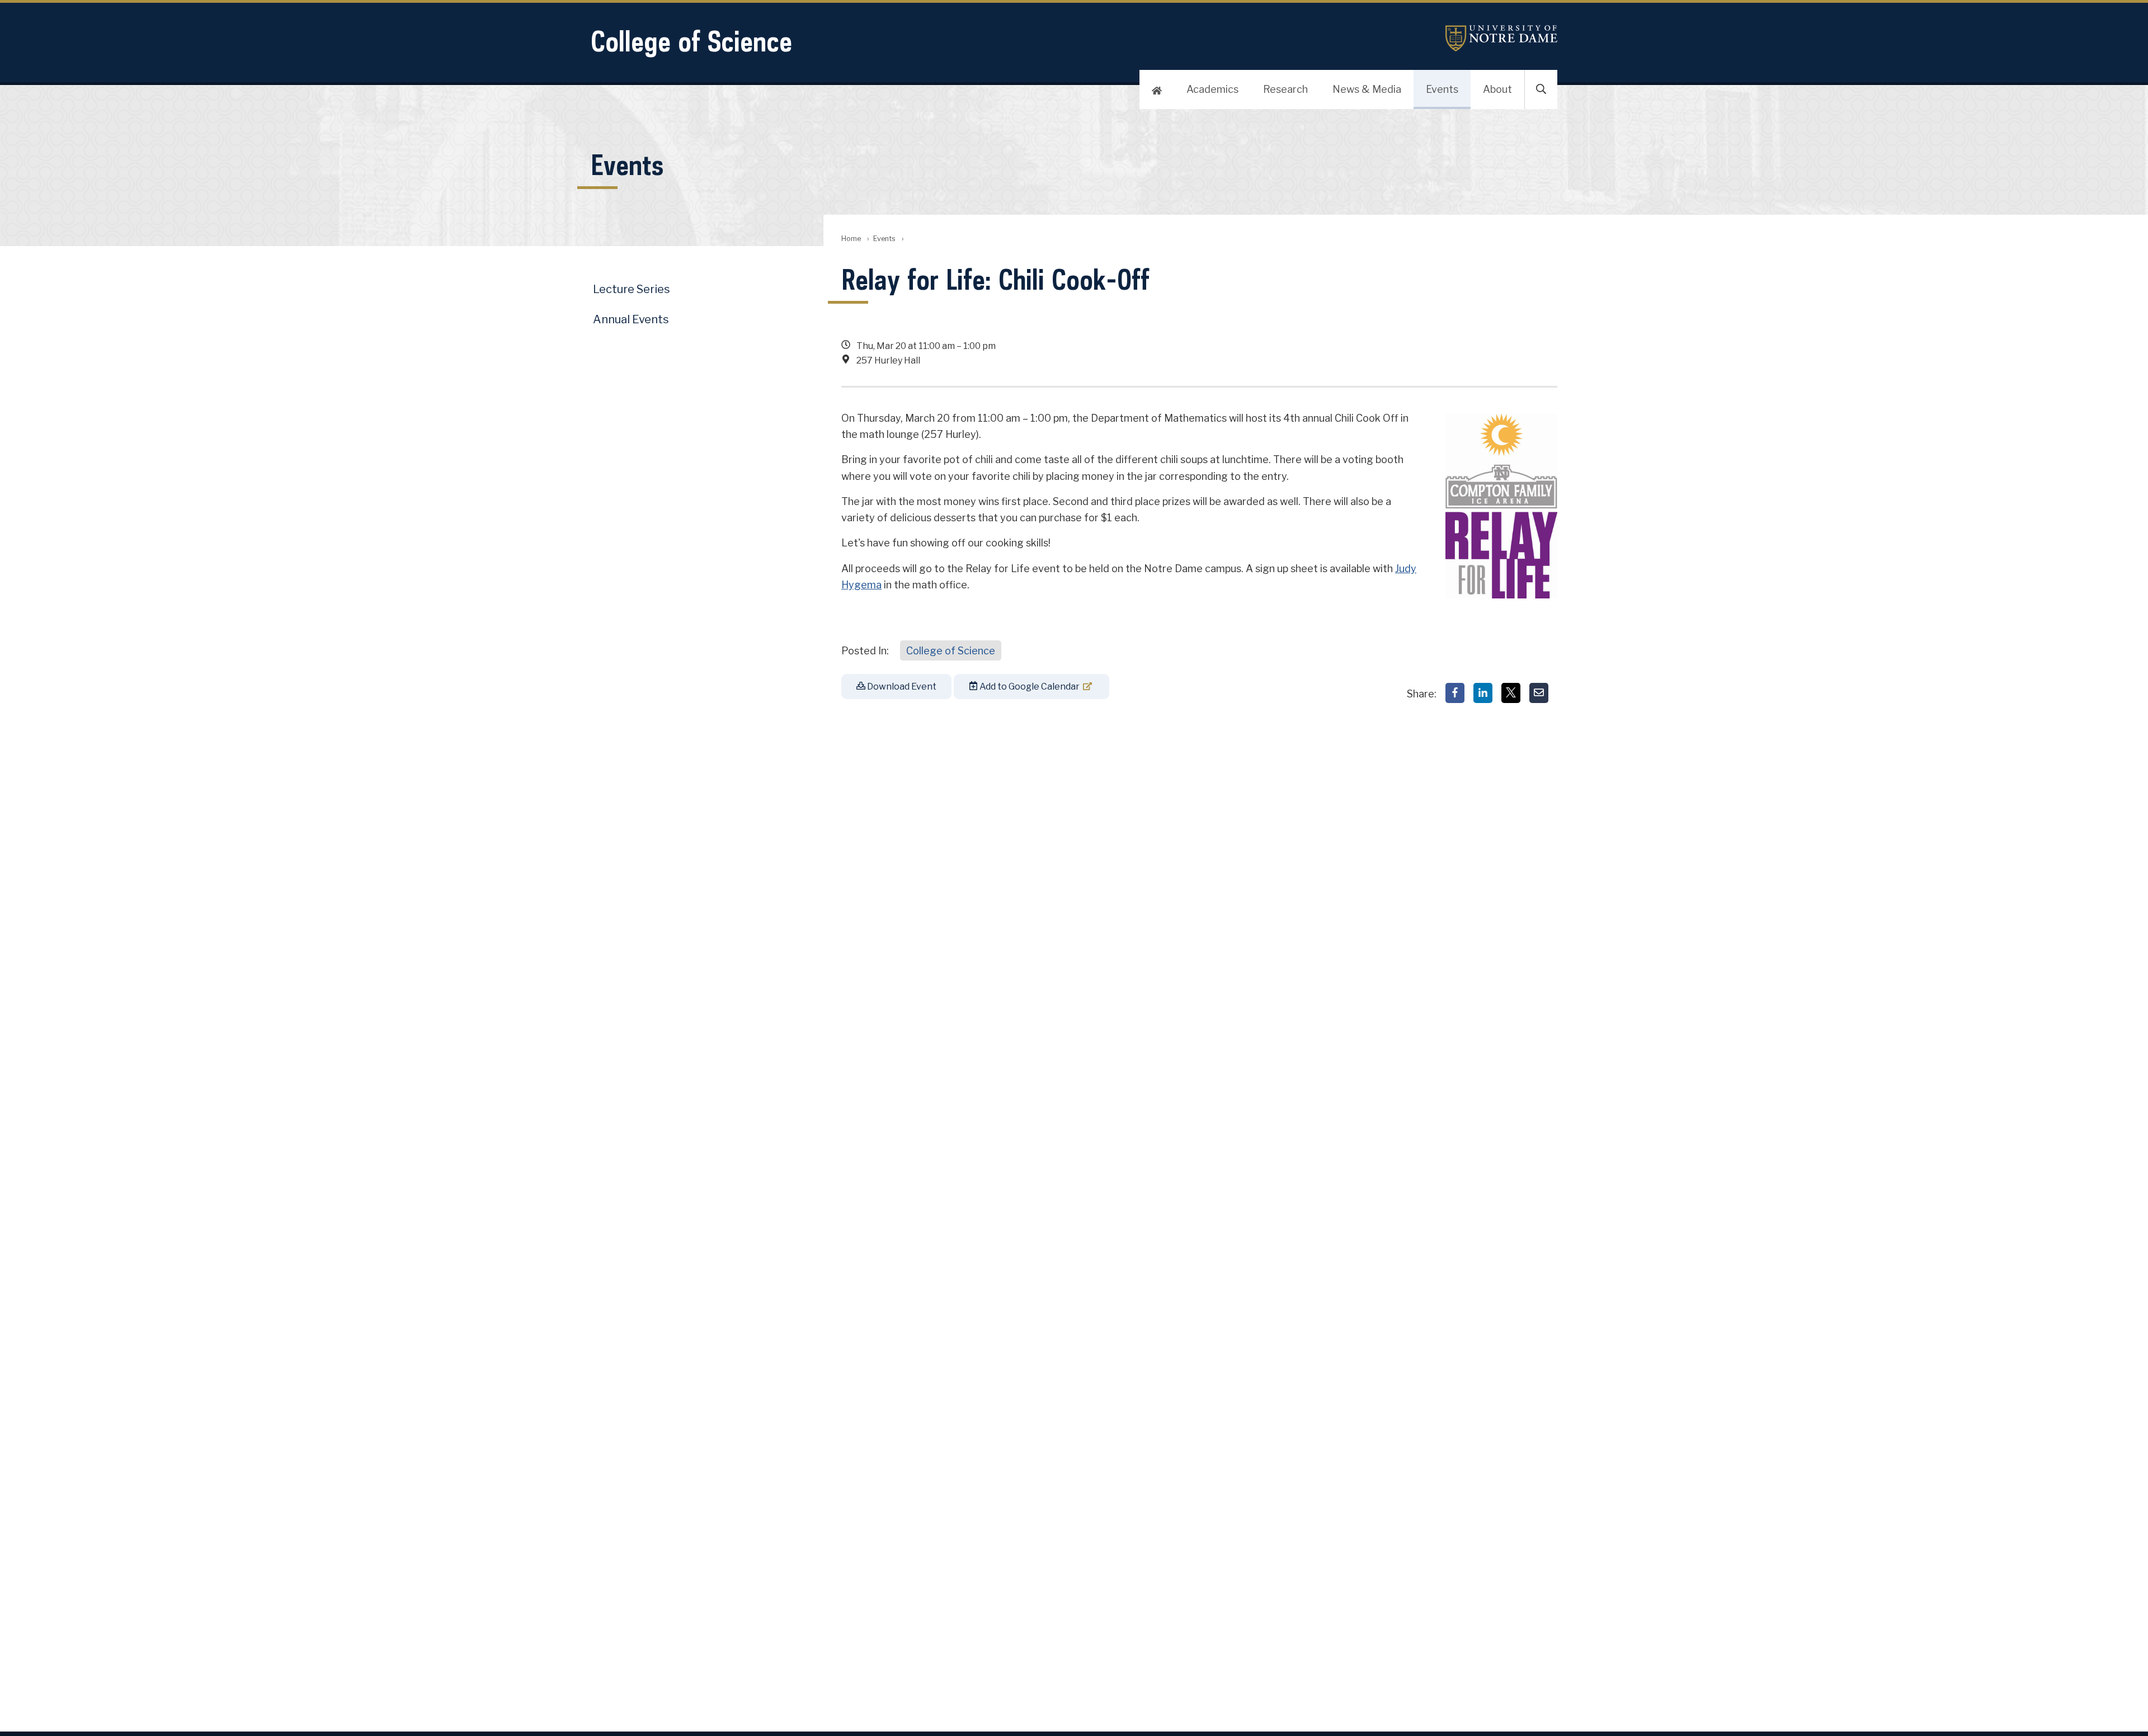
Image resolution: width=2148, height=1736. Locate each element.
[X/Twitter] (1511, 693)
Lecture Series (632, 289)
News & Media (1367, 89)
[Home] (1157, 89)
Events (1442, 89)
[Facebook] (1455, 693)
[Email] (1539, 693)
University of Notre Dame (1501, 38)
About (1497, 89)
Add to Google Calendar (1029, 687)
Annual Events (631, 319)
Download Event (901, 687)
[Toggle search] (1541, 89)
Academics (1212, 89)
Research (1285, 89)
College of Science (691, 41)
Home (851, 239)
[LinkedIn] (1483, 693)
